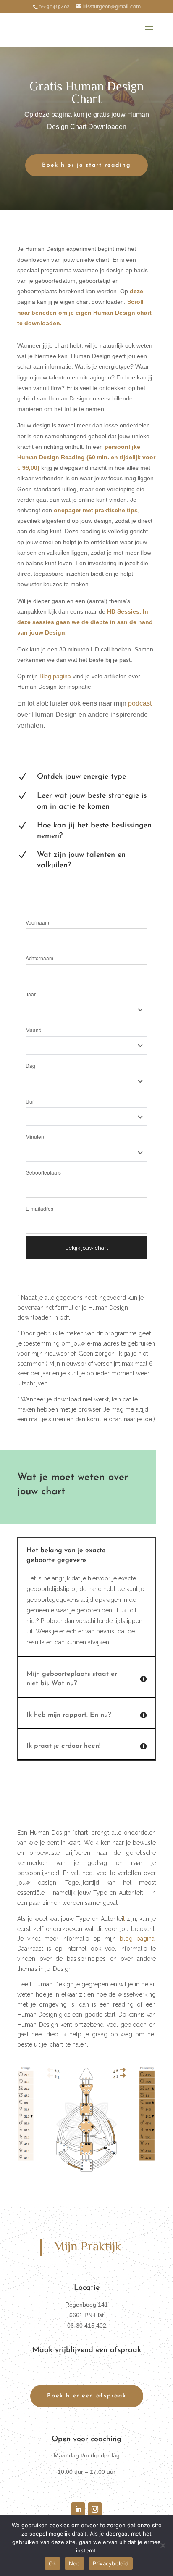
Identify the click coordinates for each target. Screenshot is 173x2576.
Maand (34, 1030)
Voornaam (37, 922)
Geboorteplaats (43, 1172)
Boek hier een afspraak (87, 2396)
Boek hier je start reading (86, 165)
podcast (140, 703)
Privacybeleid (111, 2563)
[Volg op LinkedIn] (78, 2509)
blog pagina (137, 1939)
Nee (75, 2563)
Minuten (35, 1137)
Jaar (31, 994)
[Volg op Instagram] (95, 2509)
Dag (30, 1065)
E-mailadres (39, 1208)
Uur (30, 1101)
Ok (52, 2563)
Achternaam (39, 958)
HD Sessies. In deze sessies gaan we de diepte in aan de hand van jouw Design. (85, 622)
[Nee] (163, 2545)
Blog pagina (54, 676)
